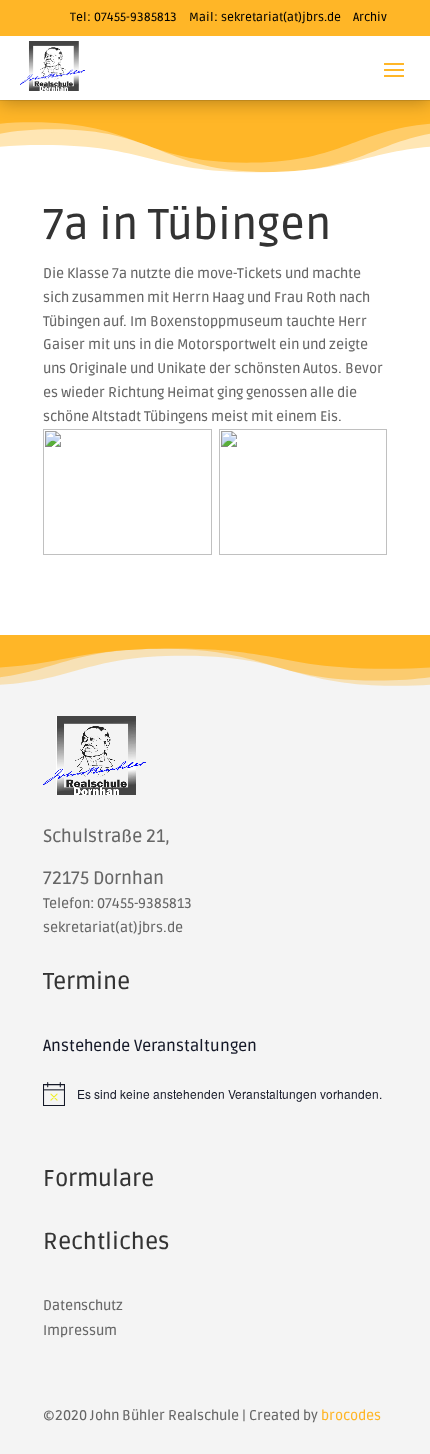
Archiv (370, 17)
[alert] (215, 1094)
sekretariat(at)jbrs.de (281, 17)
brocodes (351, 1415)
